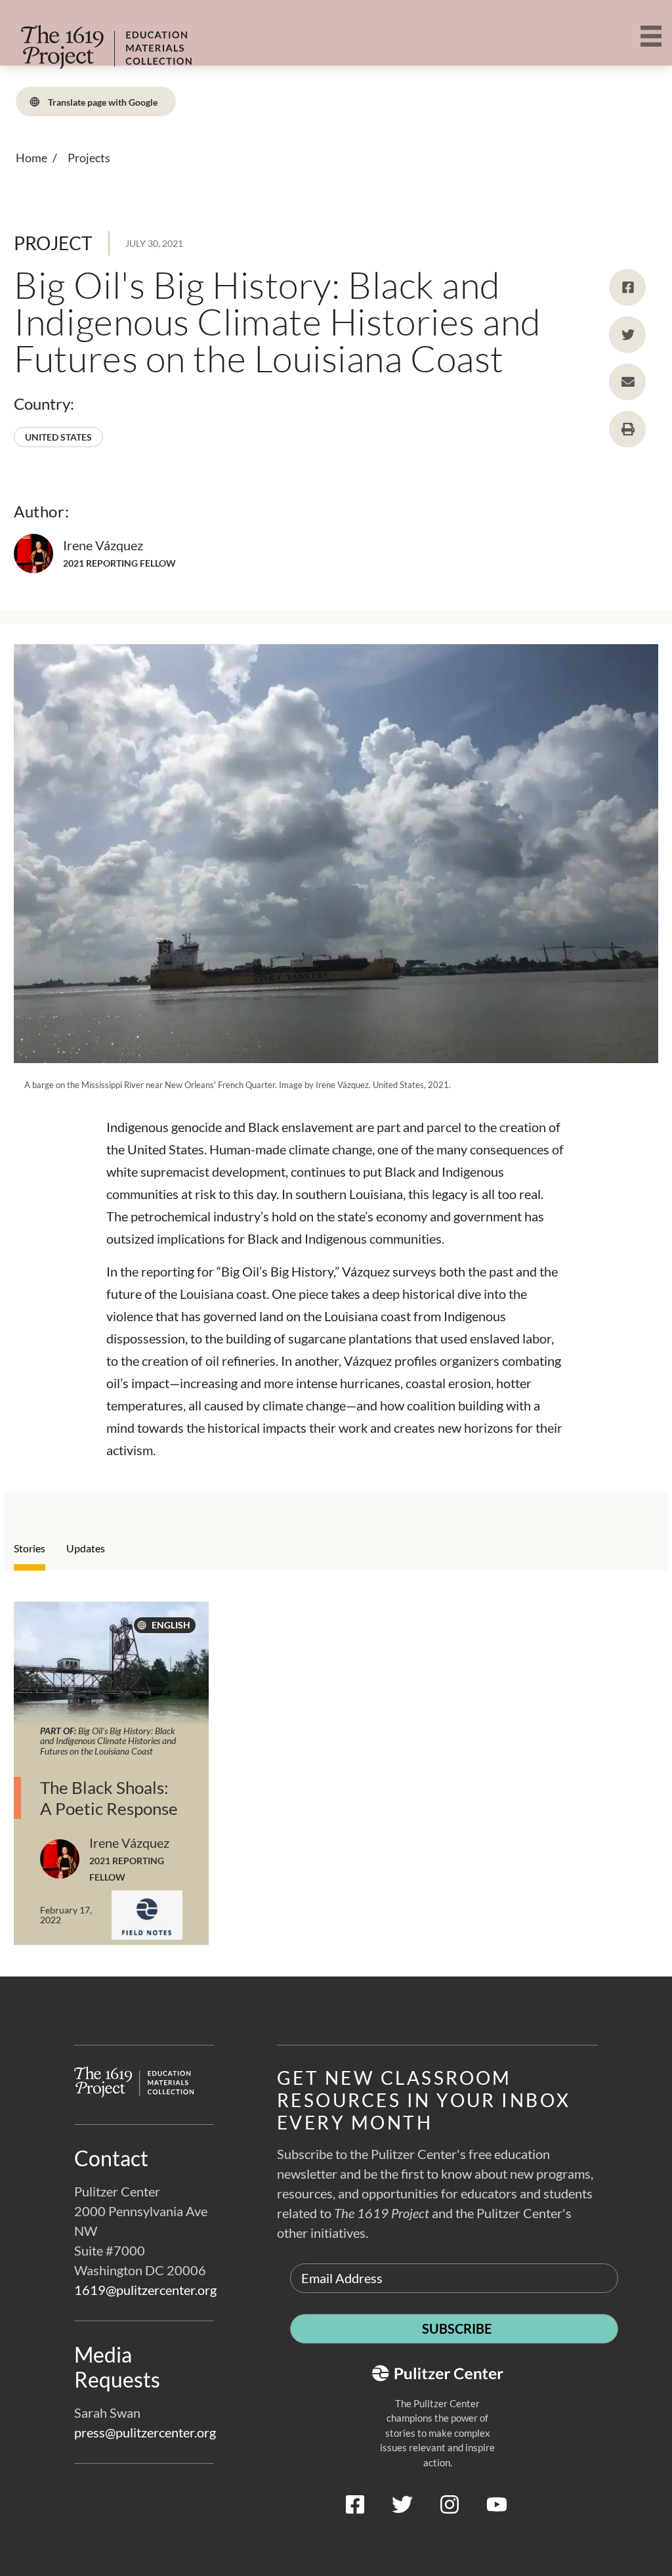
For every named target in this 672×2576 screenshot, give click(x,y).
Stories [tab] (30, 1548)
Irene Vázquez (103, 545)
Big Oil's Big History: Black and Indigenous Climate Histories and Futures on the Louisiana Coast (108, 1741)
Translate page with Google (102, 101)
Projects (89, 158)
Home (31, 158)
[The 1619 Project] (105, 38)
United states (58, 437)
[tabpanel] (336, 1789)
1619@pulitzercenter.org (145, 2290)
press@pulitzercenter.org (145, 2432)
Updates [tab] (86, 1548)
